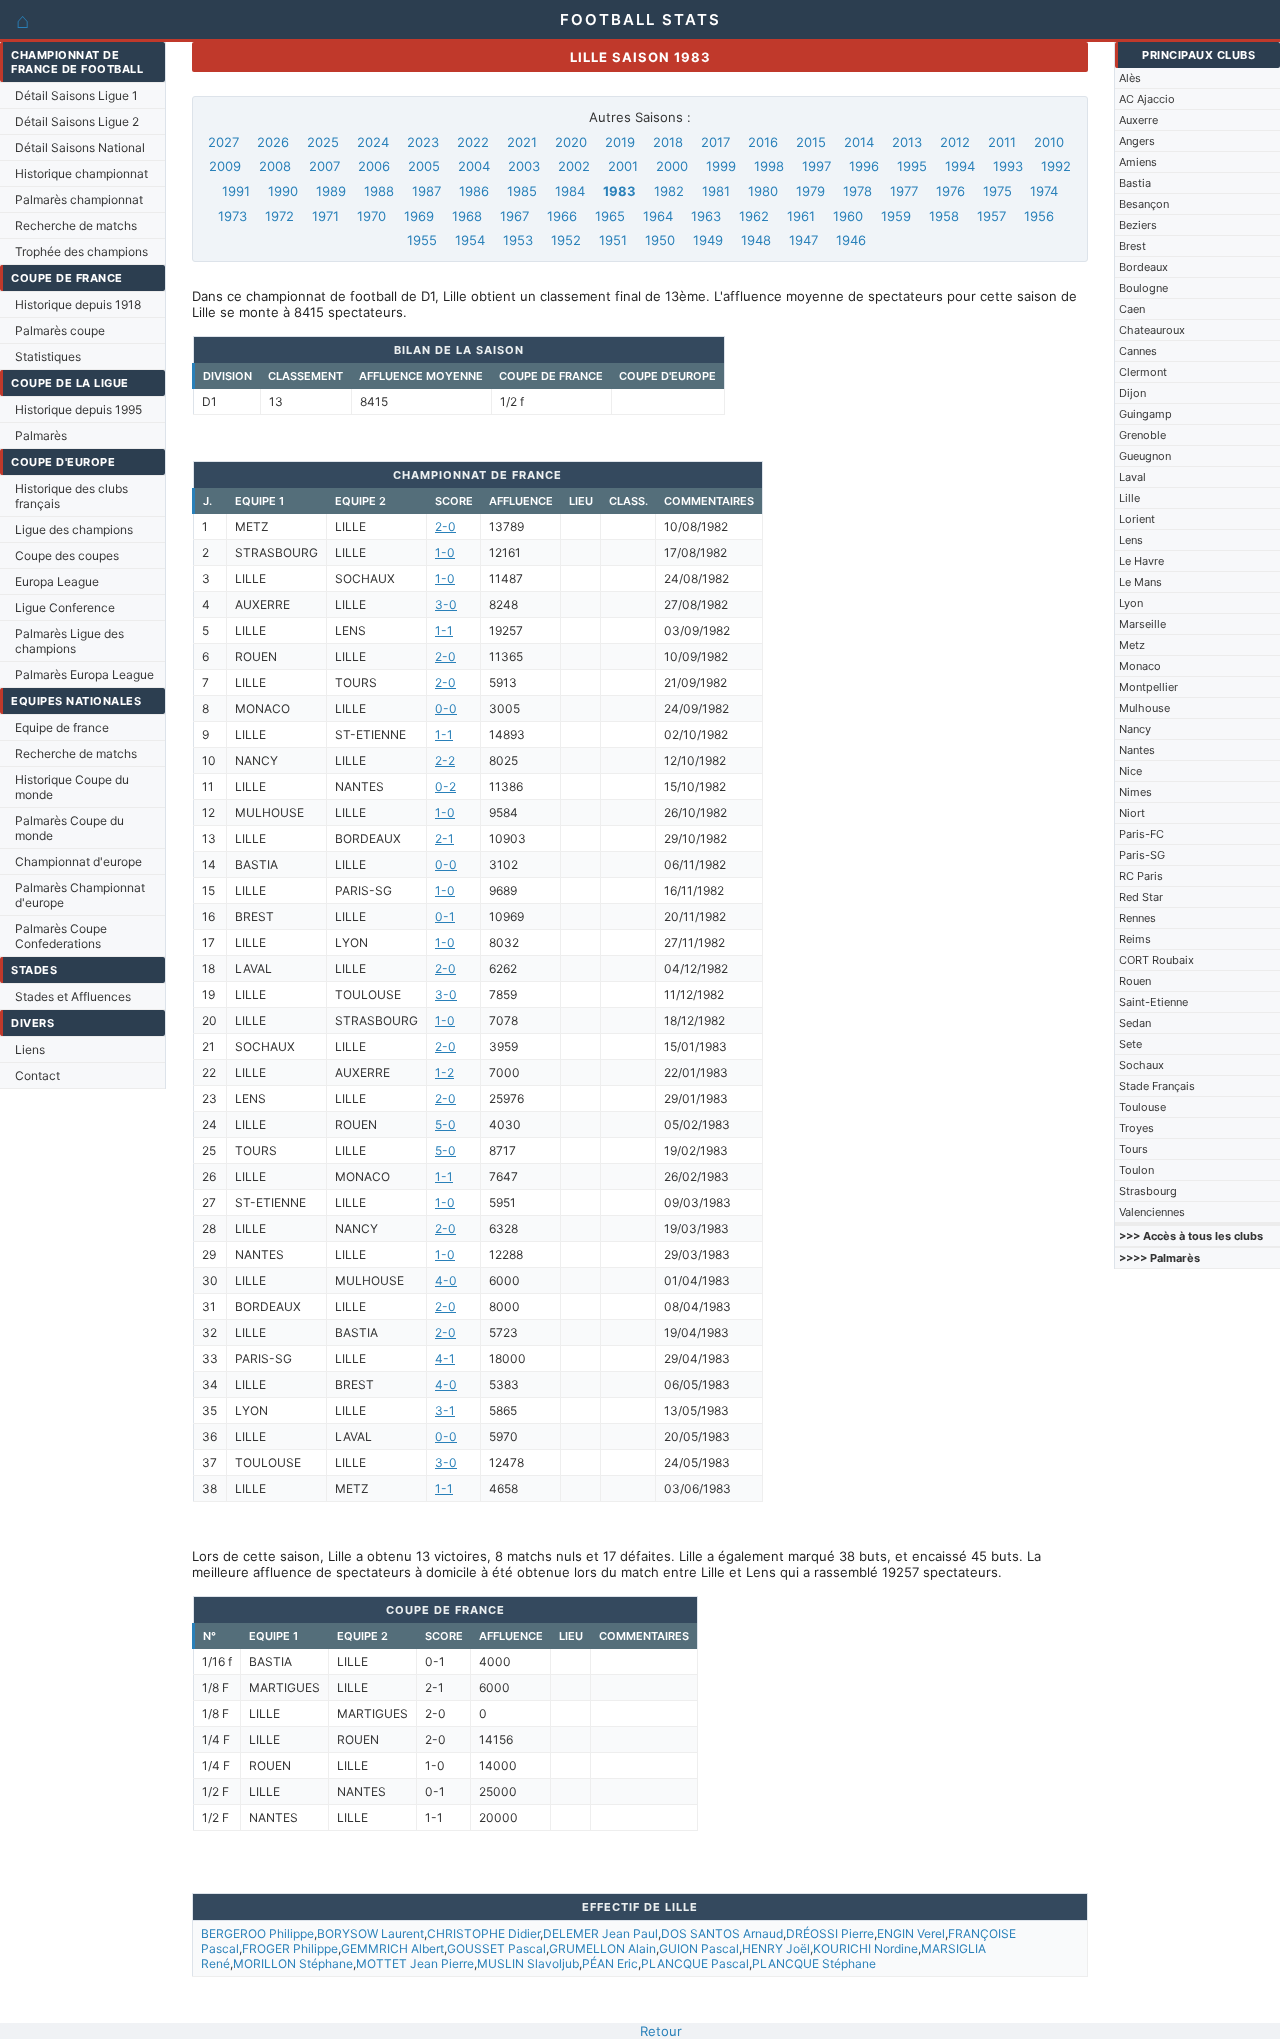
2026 (273, 142)
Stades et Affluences (73, 996)
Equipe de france (62, 727)
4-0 (446, 1280)
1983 (619, 191)
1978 (857, 191)
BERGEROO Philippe (257, 1933)
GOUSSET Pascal (496, 1948)
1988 (379, 191)
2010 (1049, 142)
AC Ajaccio (1147, 99)
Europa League (57, 581)
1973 (232, 216)
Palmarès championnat (79, 199)
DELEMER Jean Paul (600, 1933)
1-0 (445, 552)
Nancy (1135, 729)
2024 (373, 142)
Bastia (1135, 183)
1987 (426, 191)
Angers (1137, 141)
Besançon (1144, 204)
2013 (907, 142)
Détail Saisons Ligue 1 (76, 95)
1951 (613, 240)
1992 (1056, 166)
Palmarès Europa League (84, 674)
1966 (562, 216)
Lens (1131, 540)
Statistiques (48, 356)
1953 (518, 240)
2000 (672, 166)
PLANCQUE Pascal (695, 1963)
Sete (1130, 1044)
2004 (474, 166)
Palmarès (41, 435)
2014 (859, 142)
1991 (236, 191)
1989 (331, 191)
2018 (668, 142)
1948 (756, 240)
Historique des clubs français (71, 496)
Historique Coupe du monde (72, 787)
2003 (524, 166)
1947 (803, 240)
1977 (904, 191)
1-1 (444, 630)
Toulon (1136, 1170)
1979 (810, 191)
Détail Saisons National (80, 147)
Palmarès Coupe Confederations (61, 936)
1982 (669, 191)
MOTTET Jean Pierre (415, 1963)
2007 (324, 166)
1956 (1039, 216)
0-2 (445, 786)
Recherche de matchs (76, 225)
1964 (658, 216)
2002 (574, 166)
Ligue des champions (74, 529)
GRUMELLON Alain (602, 1948)
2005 (424, 166)
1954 (470, 240)
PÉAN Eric (610, 1963)
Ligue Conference (65, 607)
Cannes (1138, 351)
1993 (1008, 166)
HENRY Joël (776, 1948)
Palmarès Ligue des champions (69, 641)
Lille (1129, 498)
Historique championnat (81, 173)
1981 (716, 191)
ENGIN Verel (911, 1933)
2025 (323, 142)
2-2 (445, 760)
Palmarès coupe (60, 330)
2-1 (444, 838)
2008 (275, 166)
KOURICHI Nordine (865, 1948)
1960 (848, 216)
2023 (423, 142)
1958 (944, 216)
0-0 (446, 708)
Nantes (1137, 750)
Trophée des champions (81, 251)
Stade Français (1157, 1086)
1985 (522, 191)
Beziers (1138, 225)
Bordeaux (1143, 267)
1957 (991, 216)
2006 (374, 166)
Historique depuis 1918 (78, 304)
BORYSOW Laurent (370, 1933)
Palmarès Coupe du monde (69, 828)
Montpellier (1148, 687)
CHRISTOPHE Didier (483, 1933)
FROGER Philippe (290, 1948)
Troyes (1136, 1128)
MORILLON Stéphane (293, 1963)
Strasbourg (1148, 1191)
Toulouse (1142, 1107)
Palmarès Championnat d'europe (80, 895)
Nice (1130, 771)
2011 (1002, 142)
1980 (763, 191)
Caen (1132, 309)
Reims (1135, 939)
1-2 (444, 1072)
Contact (37, 1075)
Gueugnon (1145, 456)
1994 (960, 166)
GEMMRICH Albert (392, 1948)
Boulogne (1143, 288)
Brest (1132, 246)
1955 (422, 240)
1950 (660, 240)
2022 (473, 142)
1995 (912, 166)
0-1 (445, 916)
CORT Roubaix (1156, 960)
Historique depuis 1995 (78, 409)
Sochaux (1141, 1065)
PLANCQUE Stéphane (814, 1963)
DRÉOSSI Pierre (830, 1933)
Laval (1132, 477)
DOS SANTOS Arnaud (722, 1933)
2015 (811, 142)
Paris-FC (1141, 834)
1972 (279, 216)
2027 (223, 142)
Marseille (1142, 624)
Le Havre (1141, 561)
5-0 (445, 1124)
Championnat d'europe (78, 861)
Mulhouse (1144, 708)
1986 (474, 191)
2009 (225, 166)
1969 (419, 216)
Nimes (1135, 792)
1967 (514, 216)
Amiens (1138, 162)
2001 (623, 166)
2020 (571, 142)
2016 (763, 142)
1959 (896, 216)
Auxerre (1138, 120)
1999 (721, 166)
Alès (1130, 78)
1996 (864, 166)
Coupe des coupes (67, 555)
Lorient (1137, 519)
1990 (283, 191)
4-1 (445, 1358)
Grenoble (1142, 435)
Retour (661, 2031)
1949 (708, 240)
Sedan (1135, 1023)
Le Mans (1140, 582)
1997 (816, 166)
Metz (1132, 645)
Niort (1132, 813)
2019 (620, 142)
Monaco (1140, 666)
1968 (467, 216)
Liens (30, 1049)
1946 (851, 240)
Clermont (1143, 372)
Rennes (1137, 918)
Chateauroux (1152, 330)
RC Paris (1141, 876)
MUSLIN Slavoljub (528, 1963)
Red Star (1141, 897)
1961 (801, 216)
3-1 (445, 1410)
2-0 (445, 526)
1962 (754, 216)
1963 (706, 216)
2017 (715, 142)
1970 (371, 216)
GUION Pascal (699, 1948)
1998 (769, 166)
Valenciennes (1152, 1212)
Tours (1133, 1149)
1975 (997, 191)
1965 (610, 216)
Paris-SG (1142, 855)
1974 (1044, 191)
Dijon (1132, 393)
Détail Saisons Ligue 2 (77, 121)
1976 (950, 191)
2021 (522, 142)
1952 (566, 240)
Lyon (1131, 603)
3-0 (446, 604)
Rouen (1135, 981)
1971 (325, 216)
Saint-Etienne (1153, 1002)
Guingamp (1145, 414)
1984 (570, 191)
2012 (955, 142)
